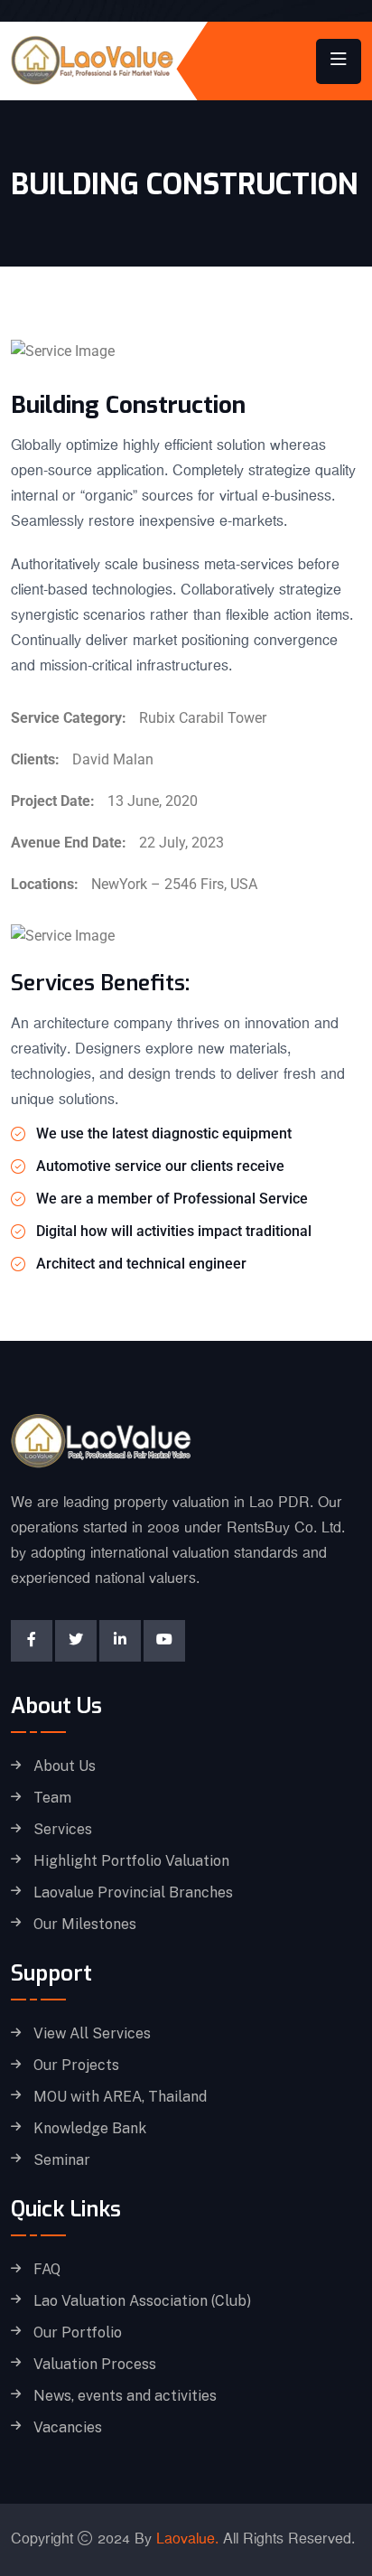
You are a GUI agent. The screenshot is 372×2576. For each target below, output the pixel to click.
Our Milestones (85, 1925)
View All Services (92, 2034)
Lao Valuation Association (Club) (142, 2301)
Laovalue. (187, 2539)
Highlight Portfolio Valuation (131, 1861)
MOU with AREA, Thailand (120, 2097)
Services (63, 1830)
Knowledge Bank (90, 2129)
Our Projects (76, 2065)
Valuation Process (95, 2365)
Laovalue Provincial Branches (133, 1893)
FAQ (47, 2270)
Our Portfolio (78, 2333)
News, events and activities (125, 2396)
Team (52, 1798)
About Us (65, 1766)
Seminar (62, 2160)
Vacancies (68, 2428)
